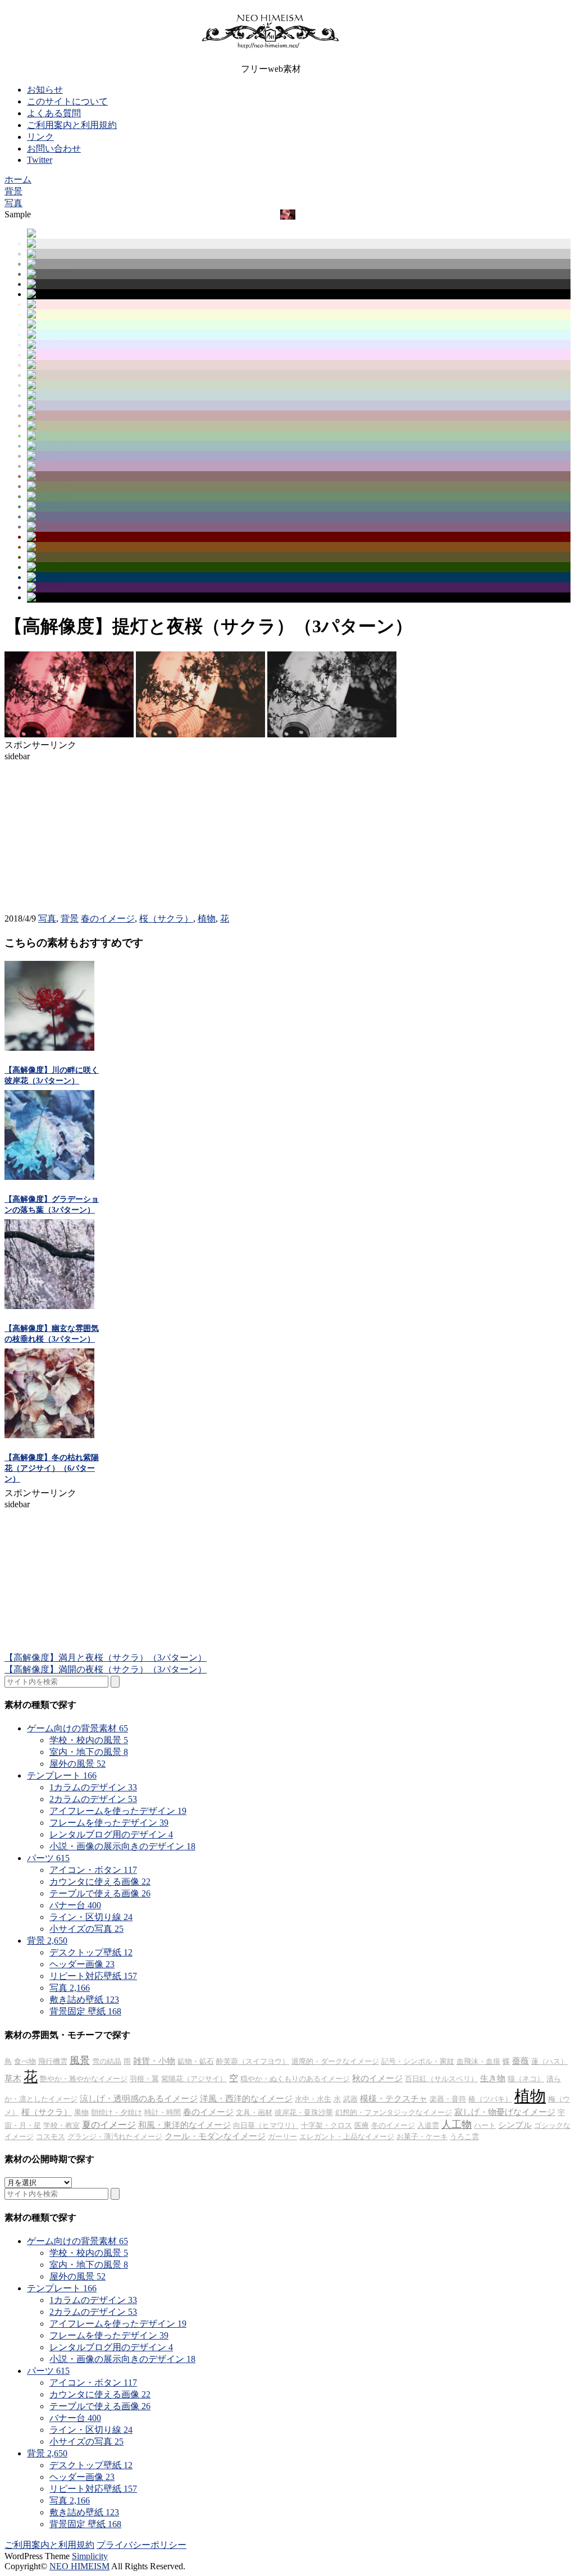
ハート (485, 2125)
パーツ (48, 1858)
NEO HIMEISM (79, 2566)
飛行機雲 (53, 2061)
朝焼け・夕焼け (117, 2112)
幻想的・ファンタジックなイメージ (394, 2112)
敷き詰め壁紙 (84, 2000)
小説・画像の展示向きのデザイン (122, 1846)
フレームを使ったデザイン (109, 1823)
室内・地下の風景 (89, 1752)
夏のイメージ (109, 2125)
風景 (80, 2060)
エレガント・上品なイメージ (347, 2137)
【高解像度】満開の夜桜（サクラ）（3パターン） (106, 1669)
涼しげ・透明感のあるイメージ (139, 2099)
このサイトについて (67, 101)
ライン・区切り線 (91, 1917)
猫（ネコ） (526, 2079)
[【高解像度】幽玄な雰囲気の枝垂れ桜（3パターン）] (49, 1306)
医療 (362, 2125)
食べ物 (25, 2061)
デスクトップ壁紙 (91, 1952)
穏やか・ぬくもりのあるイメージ (295, 2079)
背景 (70, 918)
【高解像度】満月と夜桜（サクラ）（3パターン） (106, 1658)
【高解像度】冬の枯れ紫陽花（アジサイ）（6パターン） (52, 1468)
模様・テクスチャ (394, 2099)
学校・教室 (61, 2125)
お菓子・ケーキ (422, 2137)
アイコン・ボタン (93, 1870)
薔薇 (521, 2061)
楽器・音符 (448, 2099)
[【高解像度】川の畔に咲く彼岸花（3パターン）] (49, 1048)
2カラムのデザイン (93, 1799)
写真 (47, 918)
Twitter (40, 160)
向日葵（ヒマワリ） (266, 2125)
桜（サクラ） (166, 918)
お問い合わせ (54, 149)
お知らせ (45, 90)
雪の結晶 (107, 2061)
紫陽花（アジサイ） (194, 2079)
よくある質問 (54, 113)
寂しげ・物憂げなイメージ (505, 2112)
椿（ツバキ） (490, 2099)
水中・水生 (313, 2099)
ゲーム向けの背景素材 (77, 1728)
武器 (350, 2099)
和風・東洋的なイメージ (184, 2125)
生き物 (493, 2078)
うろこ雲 (464, 2137)
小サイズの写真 (86, 1929)
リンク (40, 137)
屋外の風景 (77, 1764)
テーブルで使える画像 (100, 1893)
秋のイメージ (377, 2078)
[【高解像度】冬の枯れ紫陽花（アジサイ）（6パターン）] (49, 1435)
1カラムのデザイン (93, 1787)
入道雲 (428, 2125)
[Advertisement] (89, 832)
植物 (207, 918)
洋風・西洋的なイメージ (246, 2099)
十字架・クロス (327, 2125)
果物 (81, 2112)
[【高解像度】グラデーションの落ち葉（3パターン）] (49, 1177)
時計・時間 (163, 2112)
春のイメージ (108, 918)
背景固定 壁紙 (85, 2011)
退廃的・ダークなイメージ (335, 2061)
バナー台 (75, 1905)
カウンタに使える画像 (100, 1882)
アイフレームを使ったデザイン (118, 1811)
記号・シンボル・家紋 (418, 2061)
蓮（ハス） (549, 2061)
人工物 (457, 2124)
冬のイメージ (393, 2125)
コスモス (51, 2137)
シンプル (515, 2125)
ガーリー (282, 2137)
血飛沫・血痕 (478, 2061)
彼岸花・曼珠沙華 (304, 2112)
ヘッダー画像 (82, 1964)
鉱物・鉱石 (196, 2061)
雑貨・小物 (154, 2061)
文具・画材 (254, 2112)
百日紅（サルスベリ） (441, 2079)
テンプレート (62, 1775)
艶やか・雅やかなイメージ (84, 2079)
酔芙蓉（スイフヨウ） (253, 2061)
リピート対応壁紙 (93, 1976)
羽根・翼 (144, 2079)
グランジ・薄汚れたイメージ (115, 2137)
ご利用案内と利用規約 (72, 125)
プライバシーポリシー (142, 2545)
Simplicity (90, 2556)
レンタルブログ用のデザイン (111, 1834)
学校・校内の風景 (89, 1740)
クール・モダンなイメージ (215, 2136)
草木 (13, 2078)
